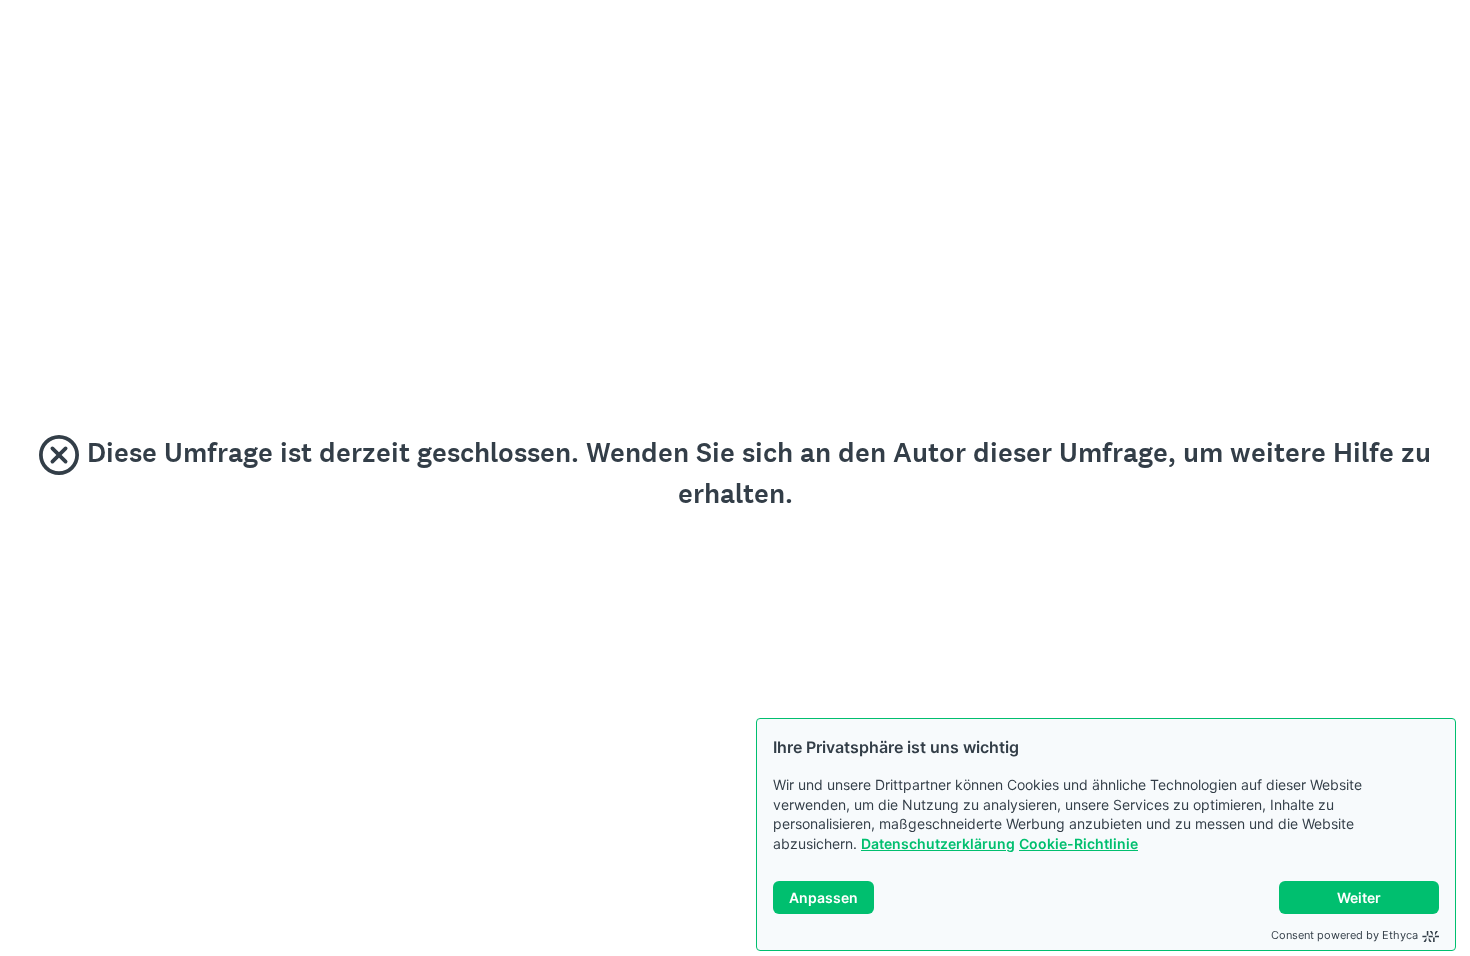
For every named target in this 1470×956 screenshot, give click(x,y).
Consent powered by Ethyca (1344, 935)
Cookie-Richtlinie (1078, 843)
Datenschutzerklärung (938, 843)
